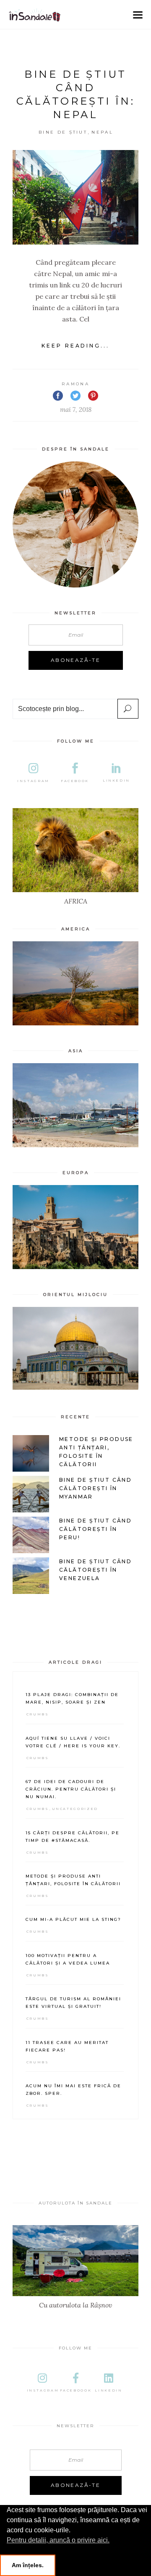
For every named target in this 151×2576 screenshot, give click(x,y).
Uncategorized (75, 1809)
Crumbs (38, 1714)
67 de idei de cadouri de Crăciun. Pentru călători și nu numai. (71, 1789)
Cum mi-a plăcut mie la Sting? (73, 1919)
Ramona (75, 384)
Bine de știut (63, 132)
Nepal (102, 132)
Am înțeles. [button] (28, 2565)
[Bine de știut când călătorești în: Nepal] (75, 197)
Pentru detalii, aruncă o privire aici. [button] (58, 2540)
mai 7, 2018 (76, 410)
